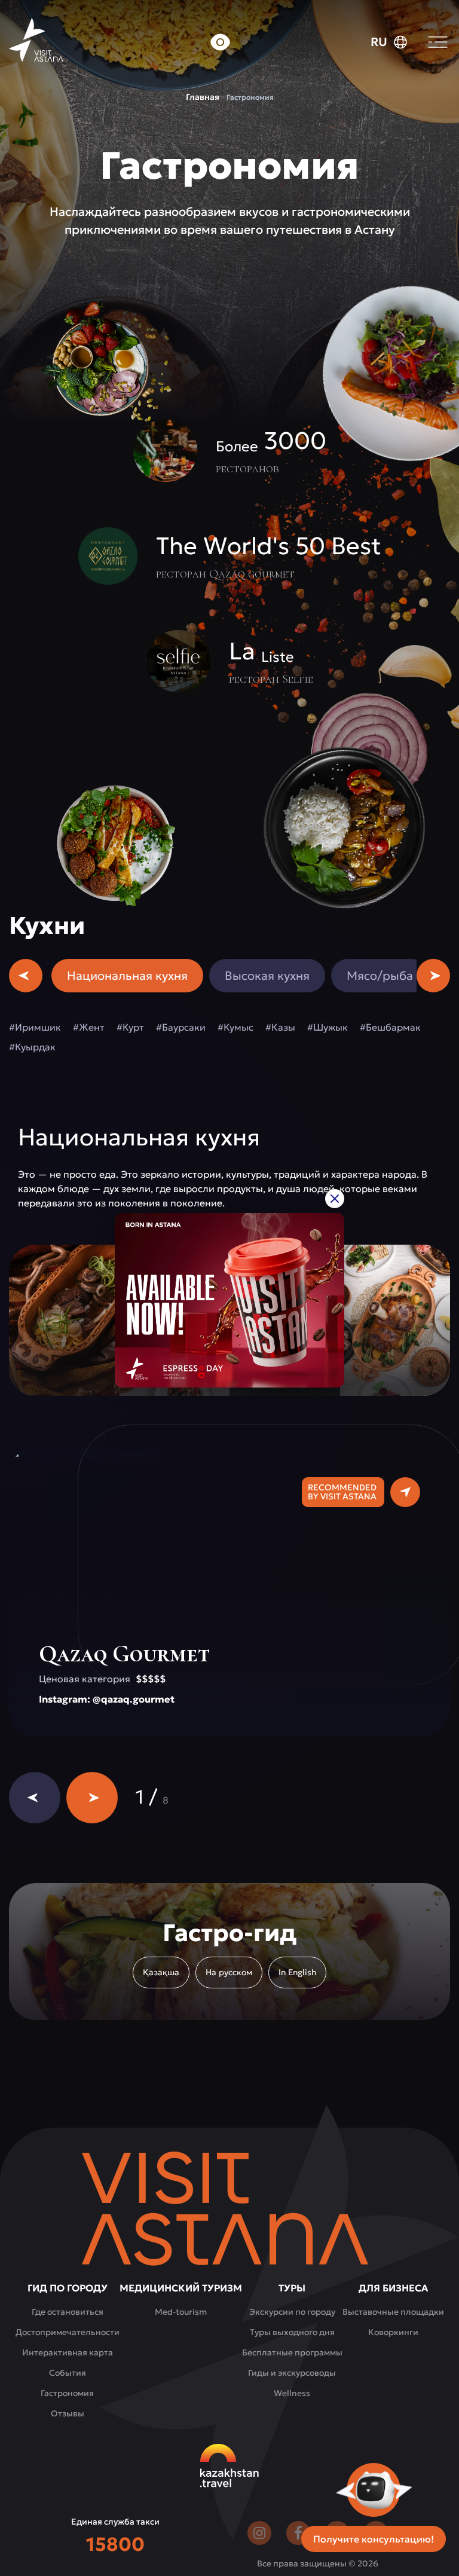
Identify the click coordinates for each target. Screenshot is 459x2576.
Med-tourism (181, 2312)
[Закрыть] (335, 1198)
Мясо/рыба (380, 976)
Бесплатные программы (292, 2352)
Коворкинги (393, 2332)
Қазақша (161, 1972)
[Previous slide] (35, 1798)
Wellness (292, 2393)
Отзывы (68, 2413)
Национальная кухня (127, 976)
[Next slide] (92, 1798)
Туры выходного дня (292, 2332)
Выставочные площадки (393, 2312)
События (68, 2373)
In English (297, 1972)
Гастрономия (67, 2393)
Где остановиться (68, 2312)
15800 (115, 2544)
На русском (229, 1972)
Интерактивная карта (68, 2352)
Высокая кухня (267, 976)
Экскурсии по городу (292, 2312)
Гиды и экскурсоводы (292, 2373)
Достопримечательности (68, 2332)
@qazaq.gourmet (134, 1699)
